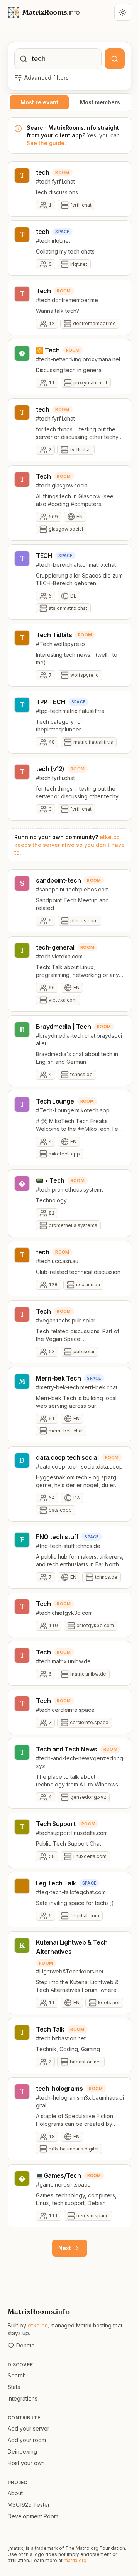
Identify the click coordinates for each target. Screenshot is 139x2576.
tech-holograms (59, 2089)
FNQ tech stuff (57, 1537)
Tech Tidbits (54, 635)
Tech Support (56, 1824)
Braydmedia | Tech (63, 1027)
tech (42, 172)
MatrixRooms (39, 2311)
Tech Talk (50, 2029)
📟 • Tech (50, 1180)
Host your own (26, 2463)
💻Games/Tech (58, 2175)
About (15, 2493)
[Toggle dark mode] (123, 12)
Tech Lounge (55, 1101)
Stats (14, 2387)
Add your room (27, 2440)
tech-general (55, 947)
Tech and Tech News (67, 1749)
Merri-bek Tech (58, 1378)
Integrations (23, 2398)
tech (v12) (50, 769)
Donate (25, 2345)
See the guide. (46, 143)
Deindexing (22, 2452)
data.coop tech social (67, 1457)
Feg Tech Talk (56, 1883)
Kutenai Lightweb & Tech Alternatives (72, 1947)
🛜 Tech (48, 350)
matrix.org (75, 2560)
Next (65, 2248)
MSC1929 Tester (29, 2505)
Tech (43, 291)
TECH (44, 556)
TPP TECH (51, 702)
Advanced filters (47, 78)
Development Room (33, 2516)
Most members (100, 102)
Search (17, 2375)
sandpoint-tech (58, 880)
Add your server (29, 2428)
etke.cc (38, 2325)
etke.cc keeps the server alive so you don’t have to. (69, 845)
